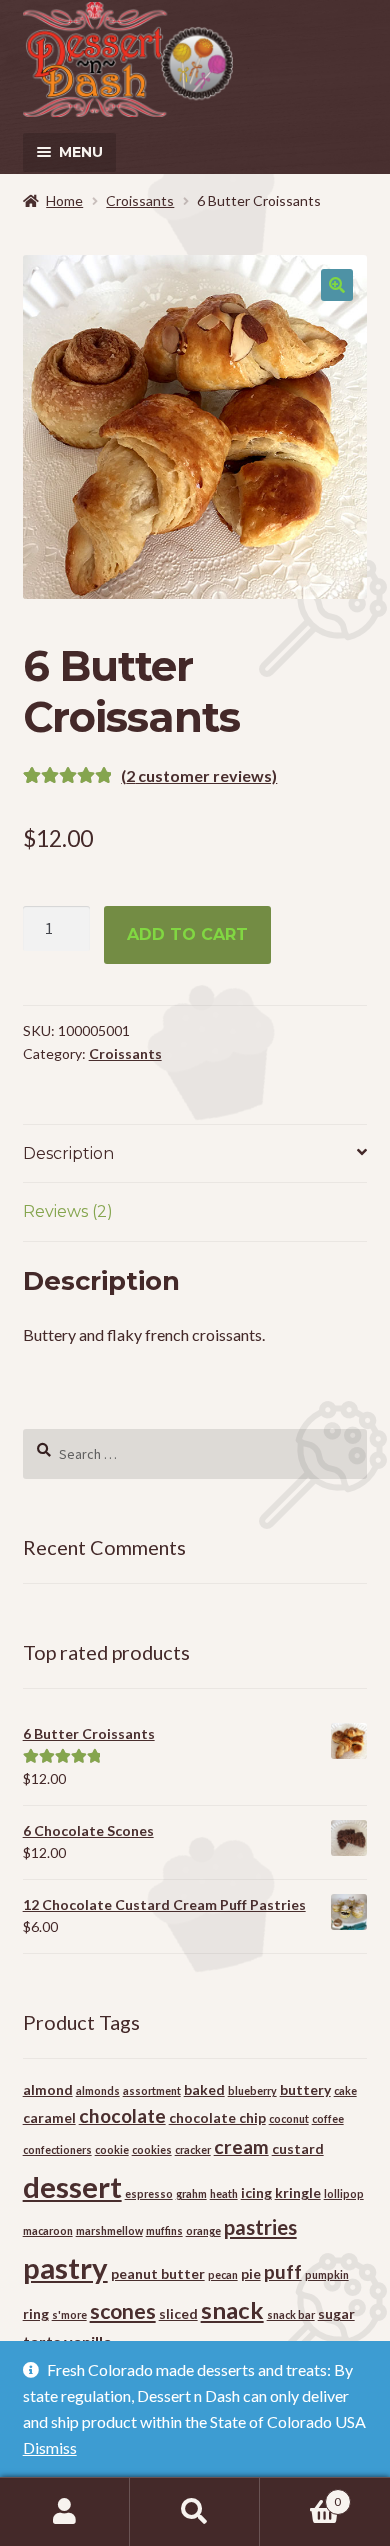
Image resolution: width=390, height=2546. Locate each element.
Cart (300, 2495)
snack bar (291, 2314)
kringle (298, 2192)
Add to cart (187, 934)
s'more (69, 2314)
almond (48, 2089)
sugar (336, 2313)
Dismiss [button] (50, 2447)
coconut (289, 2118)
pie (251, 2273)
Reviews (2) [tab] (68, 1211)
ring (36, 2313)
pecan (223, 2274)
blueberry (252, 2090)
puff (283, 2271)
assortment (152, 2090)
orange (203, 2230)
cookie (112, 2149)
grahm (191, 2193)
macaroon (48, 2230)
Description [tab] (68, 1153)
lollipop (344, 2193)
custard (298, 2148)
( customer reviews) (199, 775)
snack (232, 2310)
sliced (178, 2313)
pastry (65, 2267)
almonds (98, 2090)
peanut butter (158, 2273)
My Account (65, 2512)
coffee (328, 2118)
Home (64, 200)
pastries (260, 2227)
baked (204, 2089)
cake (345, 2090)
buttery (305, 2089)
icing (256, 2192)
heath (224, 2193)
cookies (152, 2149)
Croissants (140, 200)
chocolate (122, 2115)
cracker (193, 2149)
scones (123, 2311)
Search (195, 2512)
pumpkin (327, 2274)
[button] (337, 285)
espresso (149, 2193)
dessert (72, 2186)
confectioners (57, 2149)
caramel (49, 2117)
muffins (164, 2230)
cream (241, 2146)
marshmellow (109, 2230)
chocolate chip (217, 2117)
